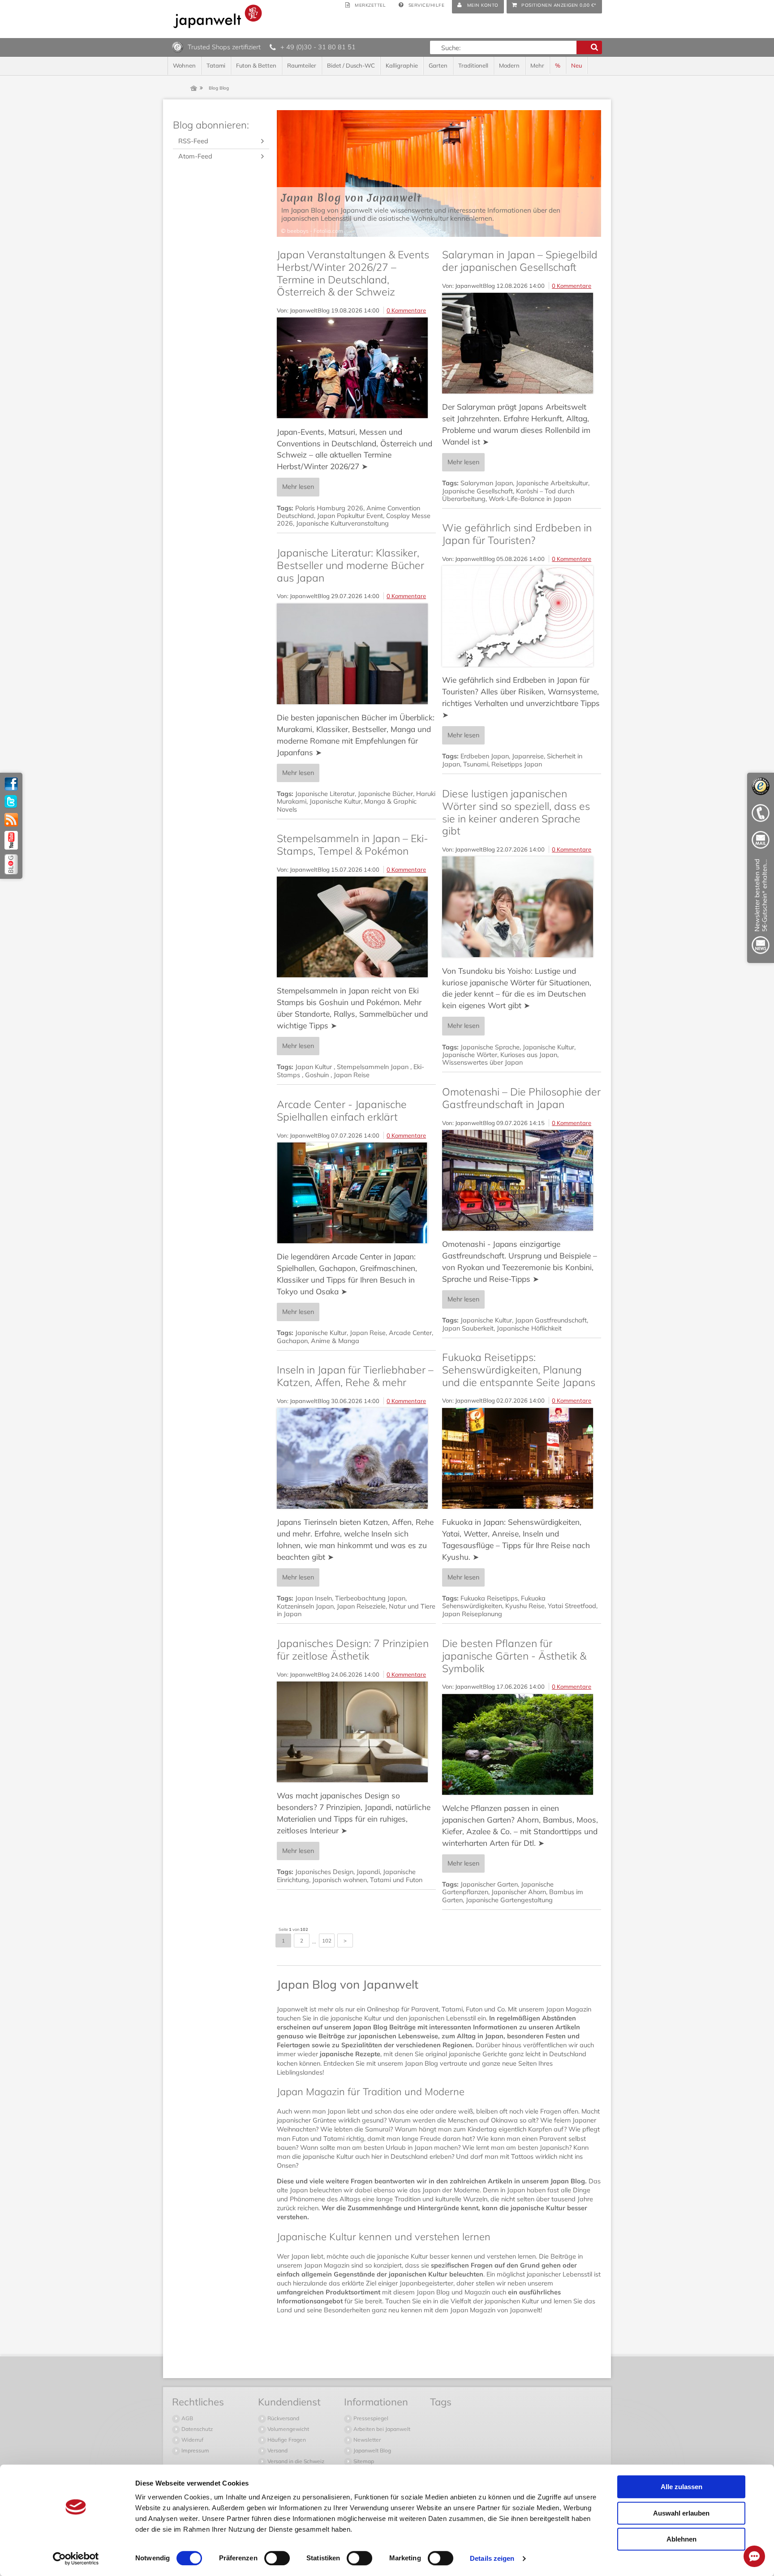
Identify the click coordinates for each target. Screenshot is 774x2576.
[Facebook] (11, 784)
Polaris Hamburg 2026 (329, 508)
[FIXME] (761, 908)
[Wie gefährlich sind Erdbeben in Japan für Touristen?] (522, 616)
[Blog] (11, 864)
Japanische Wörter (470, 1055)
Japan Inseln (314, 1598)
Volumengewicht (288, 2429)
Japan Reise (352, 1075)
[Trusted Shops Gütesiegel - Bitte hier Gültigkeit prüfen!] (178, 47)
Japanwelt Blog (372, 2450)
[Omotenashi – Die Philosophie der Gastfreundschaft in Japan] (522, 1180)
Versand (277, 2450)
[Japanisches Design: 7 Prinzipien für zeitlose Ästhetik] (356, 1732)
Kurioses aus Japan (529, 1055)
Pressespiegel (370, 2418)
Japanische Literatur (325, 794)
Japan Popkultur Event (350, 516)
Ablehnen (682, 2539)
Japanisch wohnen (340, 1880)
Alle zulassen (682, 2487)
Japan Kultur (314, 1067)
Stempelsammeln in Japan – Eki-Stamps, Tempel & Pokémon (353, 845)
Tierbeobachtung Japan (370, 1598)
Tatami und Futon (396, 1880)
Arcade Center (410, 1333)
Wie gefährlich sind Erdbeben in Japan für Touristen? (517, 534)
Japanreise (528, 756)
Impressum (195, 2450)
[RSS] (11, 820)
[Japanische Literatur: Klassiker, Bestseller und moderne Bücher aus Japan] (356, 654)
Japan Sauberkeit (468, 1328)
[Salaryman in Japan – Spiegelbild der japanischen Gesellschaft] (522, 343)
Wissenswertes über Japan (482, 1062)
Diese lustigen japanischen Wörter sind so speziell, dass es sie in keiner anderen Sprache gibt (516, 812)
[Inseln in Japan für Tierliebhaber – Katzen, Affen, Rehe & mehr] (356, 1458)
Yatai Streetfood (572, 1606)
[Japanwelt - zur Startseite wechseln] (218, 16)
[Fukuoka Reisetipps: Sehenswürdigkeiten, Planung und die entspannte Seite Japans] (522, 1458)
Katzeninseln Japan (305, 1606)
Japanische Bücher (385, 794)
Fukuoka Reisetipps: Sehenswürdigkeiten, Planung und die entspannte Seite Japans (519, 1369)
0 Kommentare (406, 310)
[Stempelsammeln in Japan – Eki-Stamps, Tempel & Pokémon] (356, 927)
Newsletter (366, 2440)
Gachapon (292, 1341)
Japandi (368, 1872)
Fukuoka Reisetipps (489, 1598)
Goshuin (318, 1075)
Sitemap (363, 2461)
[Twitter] (11, 802)
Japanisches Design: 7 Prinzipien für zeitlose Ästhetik (353, 1650)
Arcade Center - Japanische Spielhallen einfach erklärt (342, 1110)
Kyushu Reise (525, 1606)
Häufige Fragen (286, 2440)
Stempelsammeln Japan (374, 1067)
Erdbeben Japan (485, 756)
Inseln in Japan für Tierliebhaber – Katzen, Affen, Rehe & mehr (355, 1376)
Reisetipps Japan (517, 764)
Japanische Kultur (335, 801)
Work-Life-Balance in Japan (530, 499)
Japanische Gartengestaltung (509, 1900)
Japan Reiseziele (361, 1606)
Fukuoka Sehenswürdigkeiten (494, 1602)
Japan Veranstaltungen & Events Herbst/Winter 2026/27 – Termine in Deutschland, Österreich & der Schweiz (353, 273)
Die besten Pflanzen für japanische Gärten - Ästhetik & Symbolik (514, 1656)
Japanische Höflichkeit (529, 1328)
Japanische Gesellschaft (477, 491)
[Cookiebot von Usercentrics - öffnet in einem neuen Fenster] (76, 2559)
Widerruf (192, 2440)
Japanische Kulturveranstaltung (342, 523)
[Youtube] (11, 840)
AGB (187, 2418)
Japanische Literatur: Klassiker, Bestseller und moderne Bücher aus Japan (350, 565)
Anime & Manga (335, 1341)
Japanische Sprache (490, 1047)
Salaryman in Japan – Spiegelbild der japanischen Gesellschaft (520, 261)
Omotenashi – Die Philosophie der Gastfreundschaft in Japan (521, 1098)
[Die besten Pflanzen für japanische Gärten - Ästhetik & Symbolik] (522, 1744)
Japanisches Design (324, 1872)
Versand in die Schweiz (295, 2461)
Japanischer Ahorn (519, 1892)
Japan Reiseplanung (472, 1614)
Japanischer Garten (489, 1884)
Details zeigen (492, 2558)
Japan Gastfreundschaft (551, 1320)
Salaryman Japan (487, 483)
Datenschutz (196, 2429)
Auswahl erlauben (681, 2513)
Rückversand (283, 2418)
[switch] (277, 2558)
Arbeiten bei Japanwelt (381, 2429)
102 (327, 1941)
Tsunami (476, 764)
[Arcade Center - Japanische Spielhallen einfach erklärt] (356, 1193)
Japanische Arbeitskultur (552, 483)
